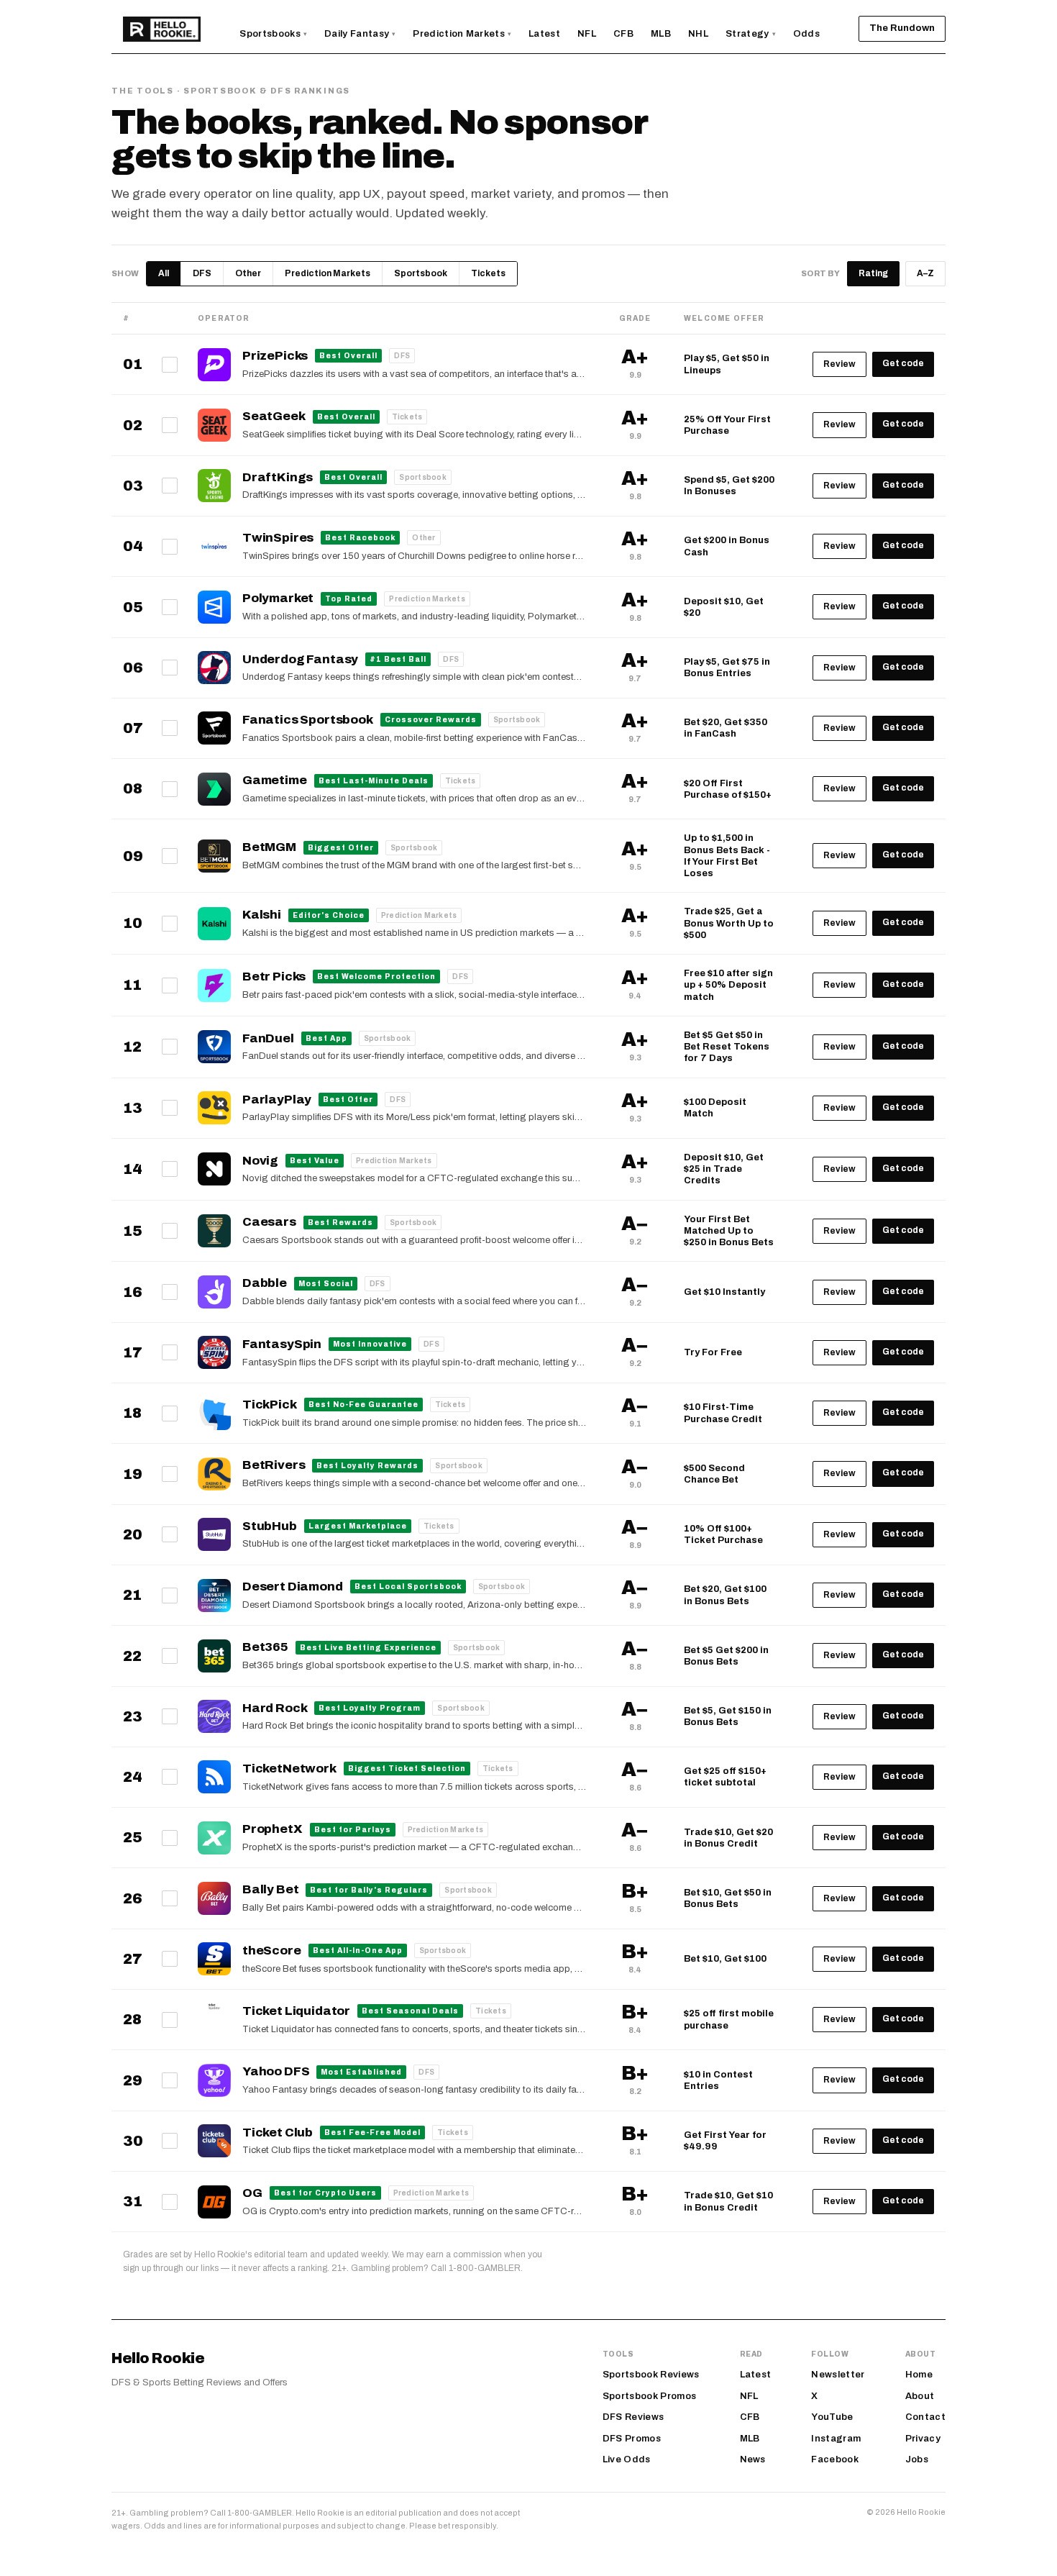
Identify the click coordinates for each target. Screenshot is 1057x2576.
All (164, 273)
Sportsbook (421, 273)
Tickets (488, 273)
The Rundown (902, 28)
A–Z (925, 273)
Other (248, 273)
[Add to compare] (170, 365)
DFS (202, 273)
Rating (873, 273)
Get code (903, 363)
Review (839, 364)
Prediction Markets (328, 273)
